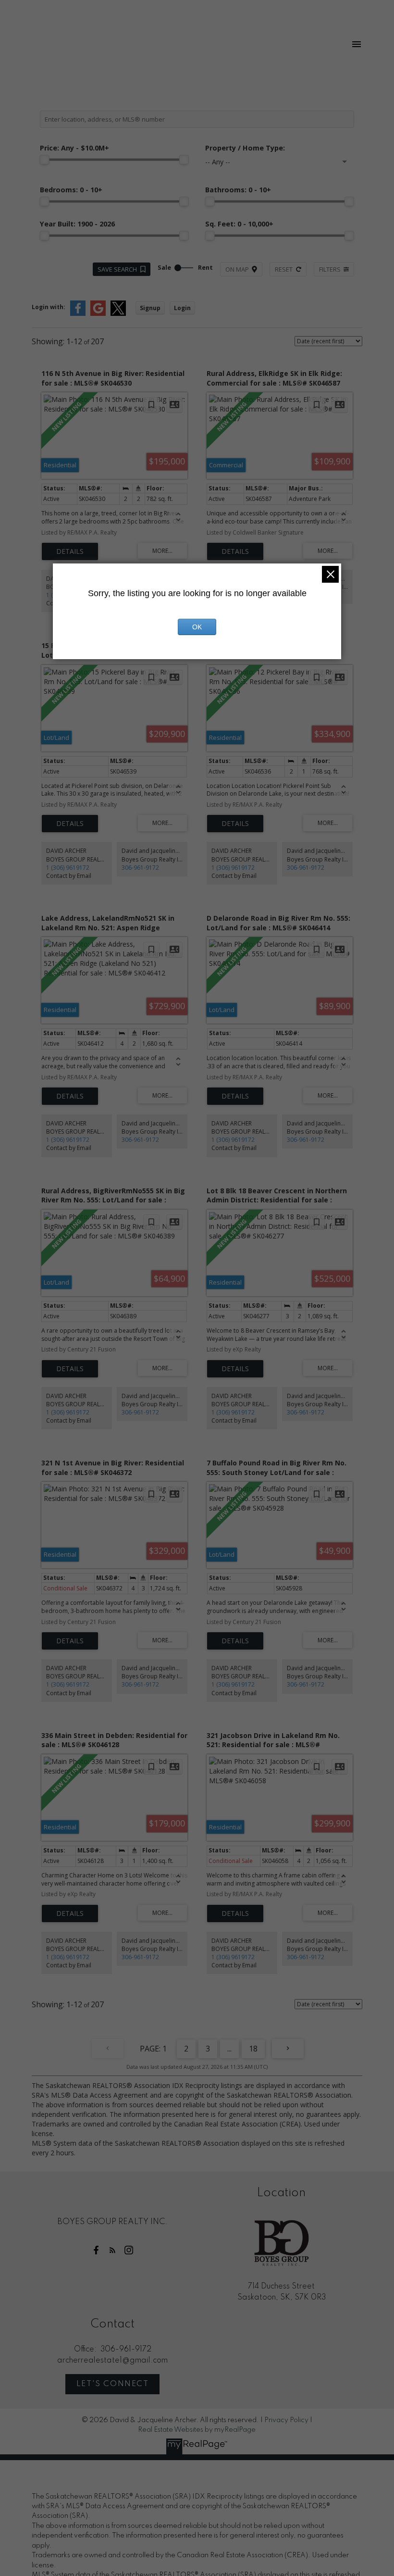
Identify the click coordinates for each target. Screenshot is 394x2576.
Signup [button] (150, 308)
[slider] (45, 160)
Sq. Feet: (239, 224)
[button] (96, 2250)
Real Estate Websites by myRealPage (197, 2430)
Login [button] (182, 308)
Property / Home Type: (245, 148)
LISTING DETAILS (70, 551)
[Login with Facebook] (78, 314)
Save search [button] (117, 269)
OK (197, 627)
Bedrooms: (71, 190)
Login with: (49, 307)
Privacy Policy (286, 2420)
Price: (74, 148)
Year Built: (77, 224)
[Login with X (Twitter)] (118, 314)
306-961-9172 (140, 868)
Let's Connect (113, 2384)
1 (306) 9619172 (68, 868)
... (229, 2049)
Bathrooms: (238, 190)
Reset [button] (284, 269)
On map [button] (237, 269)
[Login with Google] (98, 314)
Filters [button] (330, 269)
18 (253, 2049)
